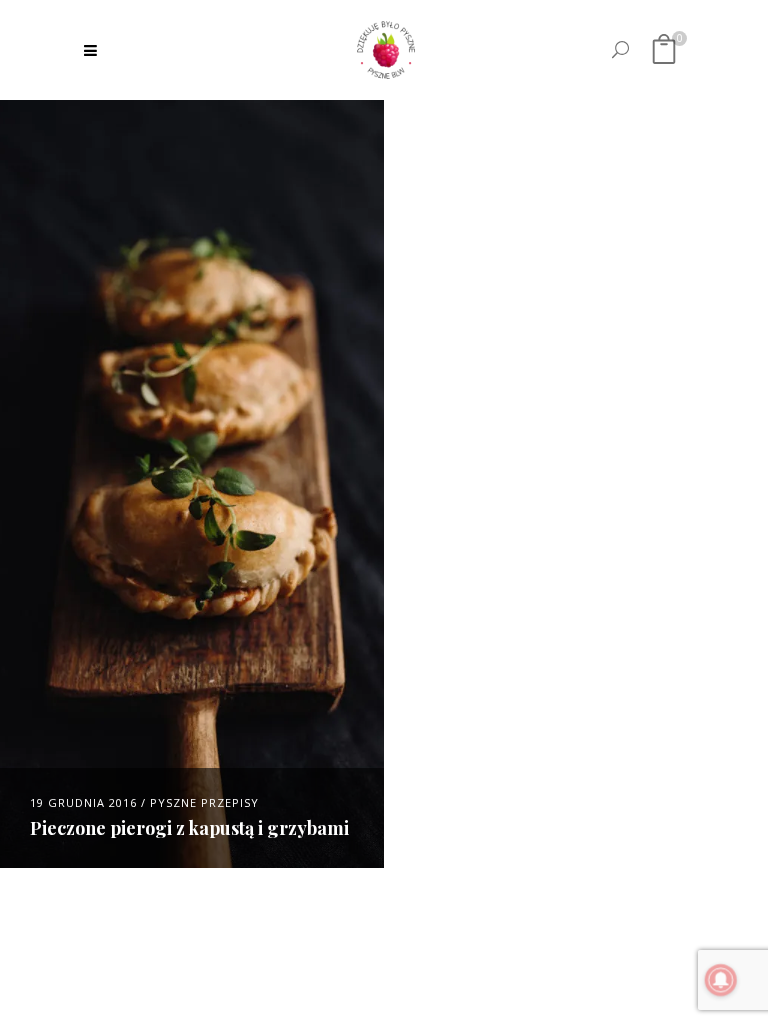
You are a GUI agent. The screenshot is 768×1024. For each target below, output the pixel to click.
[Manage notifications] (721, 980)
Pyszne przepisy (204, 802)
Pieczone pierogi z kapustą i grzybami (189, 828)
